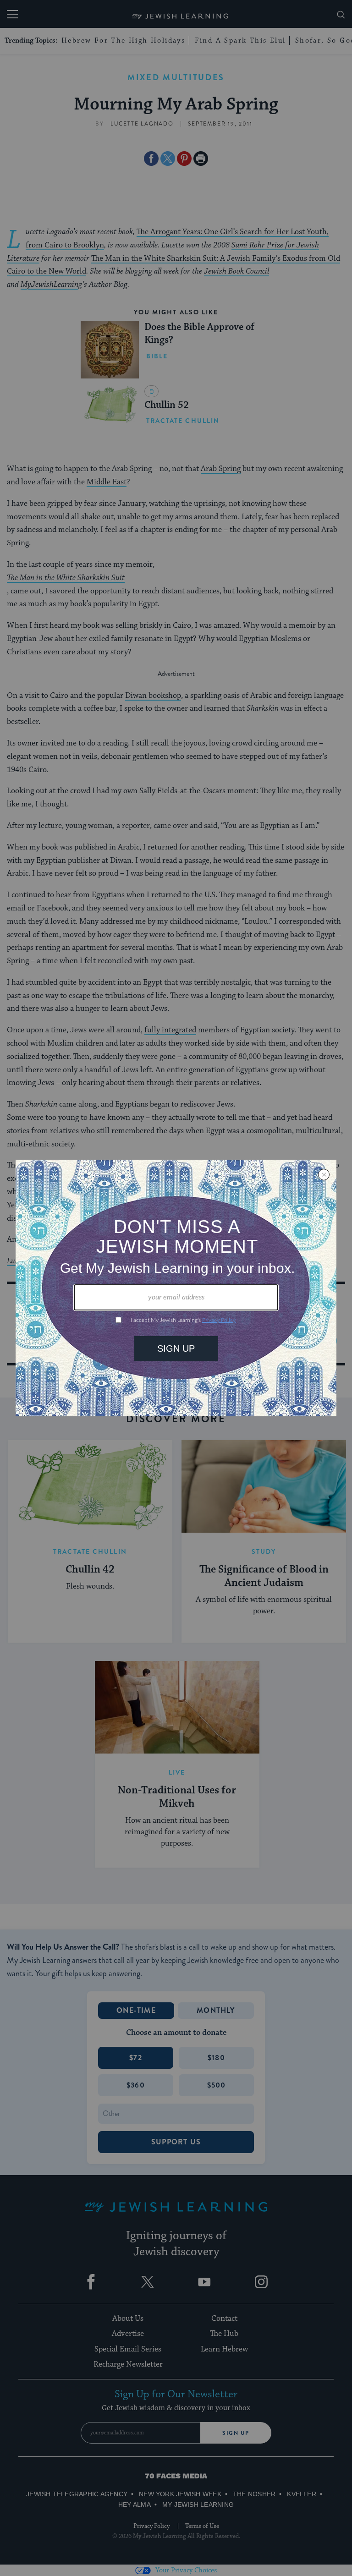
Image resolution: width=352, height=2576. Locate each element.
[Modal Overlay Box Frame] (176, 1288)
